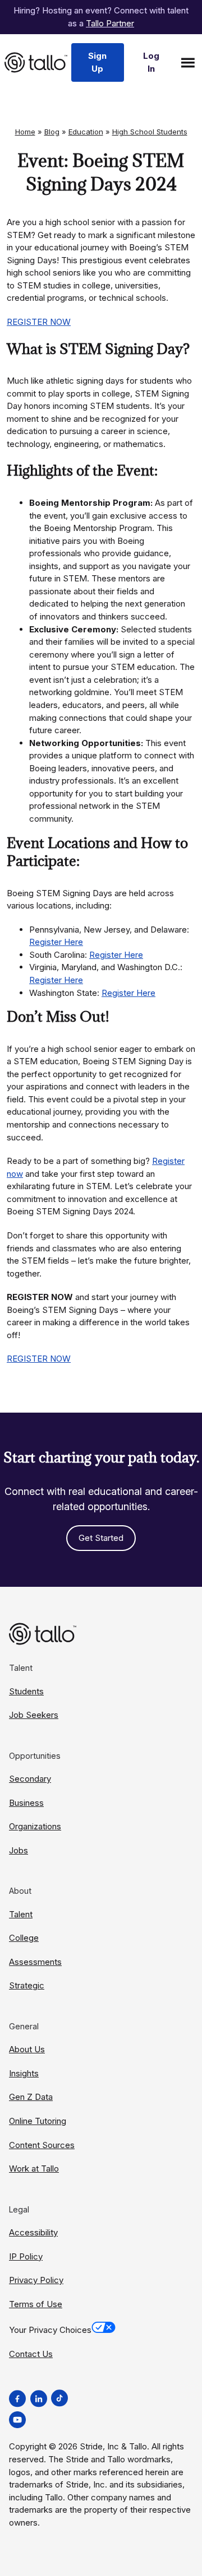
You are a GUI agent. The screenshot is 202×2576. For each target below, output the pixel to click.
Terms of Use (36, 2304)
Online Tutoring (38, 2121)
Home (25, 132)
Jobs (19, 1850)
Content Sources (42, 2145)
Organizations (35, 1826)
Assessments (35, 1962)
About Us (27, 2049)
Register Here (56, 942)
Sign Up (97, 62)
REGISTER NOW (39, 322)
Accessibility (33, 2232)
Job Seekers (34, 1715)
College (24, 1938)
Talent (21, 1914)
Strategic (27, 1985)
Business (26, 1803)
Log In (151, 62)
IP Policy (26, 2256)
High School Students (150, 132)
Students (26, 1691)
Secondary (30, 1779)
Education (86, 132)
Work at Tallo (34, 2169)
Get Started (101, 1538)
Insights (24, 2073)
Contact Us (31, 2354)
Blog (52, 132)
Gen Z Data (31, 2097)
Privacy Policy (36, 2280)
